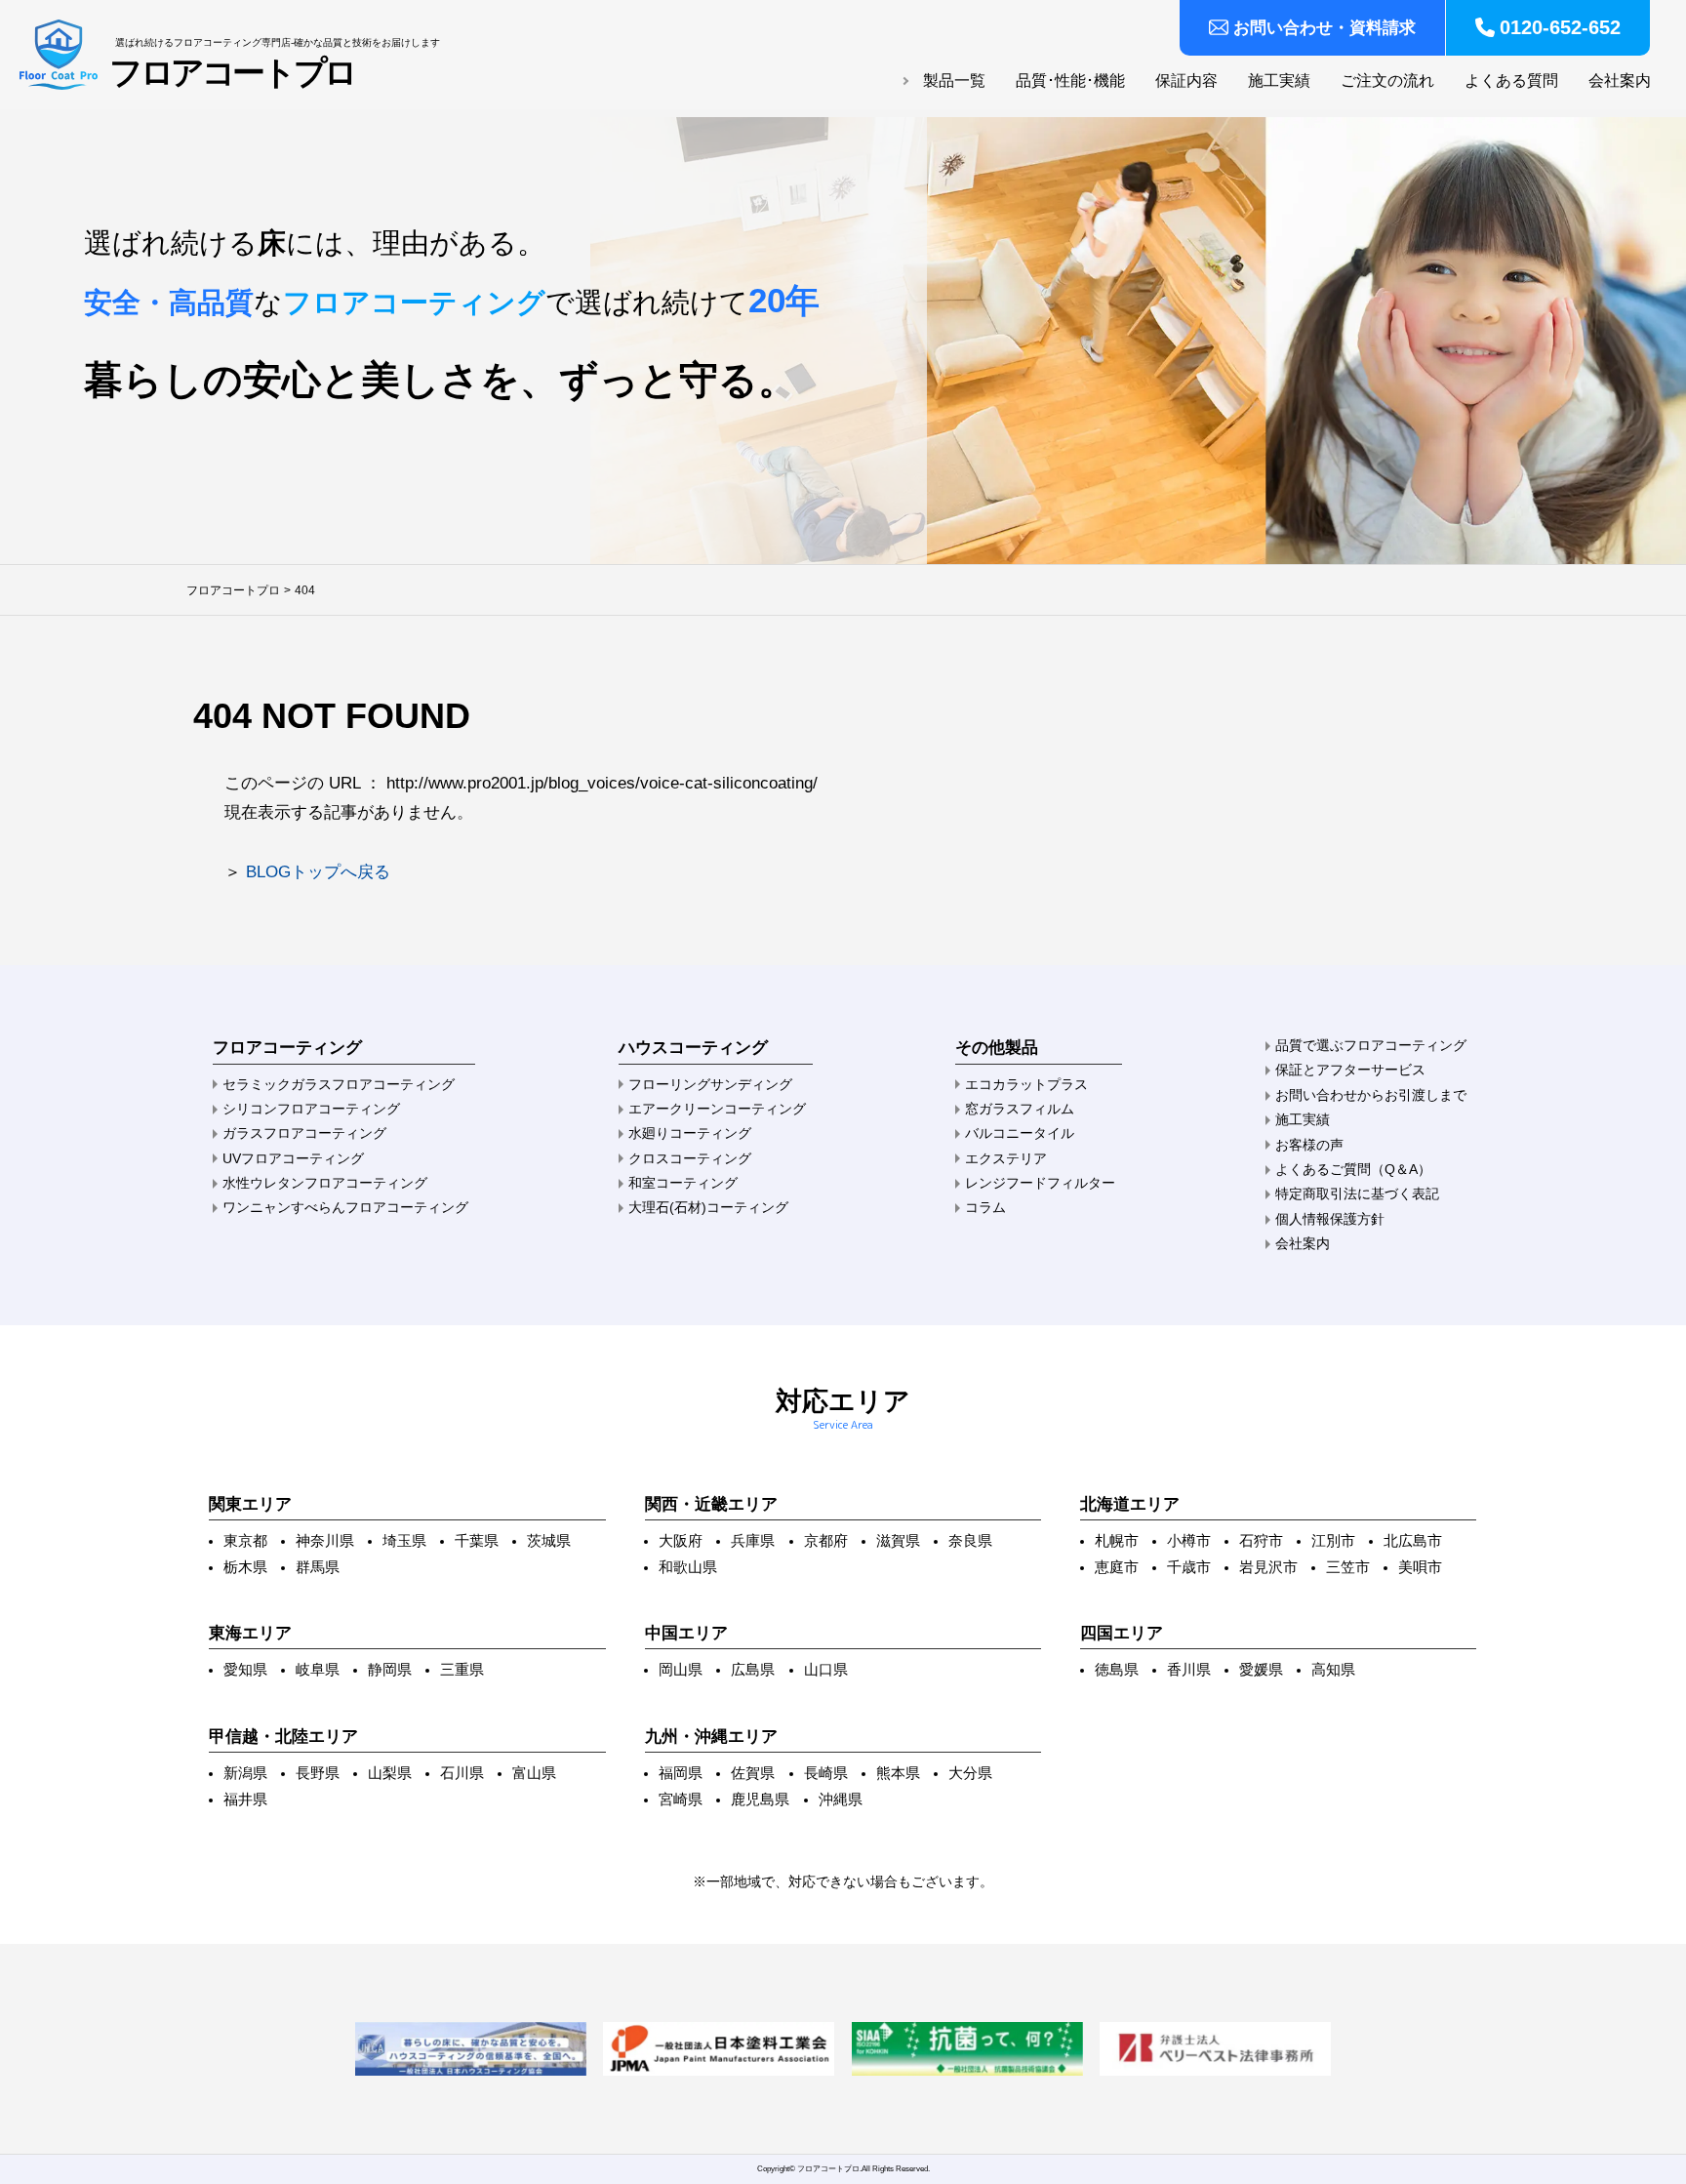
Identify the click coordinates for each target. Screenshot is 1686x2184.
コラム (985, 1207)
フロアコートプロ (232, 73)
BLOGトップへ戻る (318, 872)
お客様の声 (1309, 1145)
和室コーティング (683, 1183)
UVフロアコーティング (293, 1158)
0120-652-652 (1560, 27)
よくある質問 (1511, 81)
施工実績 (1279, 81)
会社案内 (1620, 81)
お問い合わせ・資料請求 (1325, 28)
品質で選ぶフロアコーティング (1371, 1045)
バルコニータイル (1020, 1133)
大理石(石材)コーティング (708, 1207)
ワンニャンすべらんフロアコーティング (345, 1207)
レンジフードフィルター (1040, 1183)
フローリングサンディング (710, 1084)
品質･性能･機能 (1070, 81)
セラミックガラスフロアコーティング (339, 1084)
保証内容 (1186, 81)
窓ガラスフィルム (1020, 1109)
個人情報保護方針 (1330, 1219)
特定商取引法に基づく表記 (1357, 1193)
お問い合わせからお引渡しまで (1371, 1095)
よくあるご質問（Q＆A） (1353, 1169)
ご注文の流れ (1387, 81)
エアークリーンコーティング (717, 1109)
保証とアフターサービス (1350, 1070)
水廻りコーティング (690, 1133)
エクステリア (1006, 1158)
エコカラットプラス (1026, 1084)
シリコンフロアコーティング (311, 1109)
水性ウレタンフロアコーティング (325, 1183)
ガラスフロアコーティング (304, 1133)
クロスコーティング (690, 1158)
